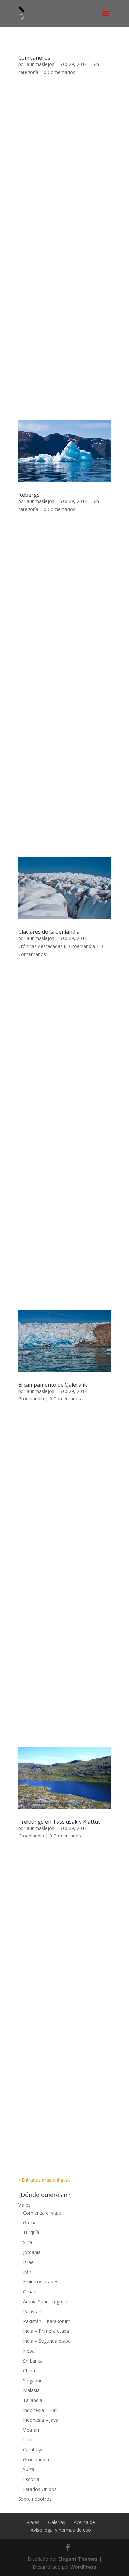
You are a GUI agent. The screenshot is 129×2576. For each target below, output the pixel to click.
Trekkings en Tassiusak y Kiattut (59, 1822)
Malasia (31, 2390)
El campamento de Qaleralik (53, 1385)
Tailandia (33, 2400)
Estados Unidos (40, 2489)
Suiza (29, 2469)
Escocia (31, 2479)
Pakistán (32, 2311)
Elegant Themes (78, 2559)
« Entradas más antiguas (44, 2180)
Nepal (29, 2351)
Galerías (57, 2522)
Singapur (32, 2380)
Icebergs (29, 495)
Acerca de (84, 2522)
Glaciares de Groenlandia (49, 932)
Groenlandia (82, 946)
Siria (28, 2242)
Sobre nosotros (35, 2499)
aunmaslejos (41, 64)
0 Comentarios (60, 72)
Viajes (24, 2205)
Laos (28, 2440)
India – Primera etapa (46, 2331)
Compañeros (34, 58)
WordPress (83, 2567)
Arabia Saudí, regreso (46, 2302)
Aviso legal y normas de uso (61, 2530)
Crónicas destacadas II (42, 946)
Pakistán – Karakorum (47, 2321)
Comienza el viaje (42, 2213)
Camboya (33, 2450)
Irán (27, 2272)
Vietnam (32, 2430)
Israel (29, 2262)
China (29, 2370)
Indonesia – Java (41, 2420)
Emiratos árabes (41, 2282)
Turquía (31, 2232)
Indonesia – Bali (40, 2410)
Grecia (30, 2223)
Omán (30, 2292)
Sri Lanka (33, 2361)
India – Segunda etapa (47, 2341)
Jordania (32, 2252)
